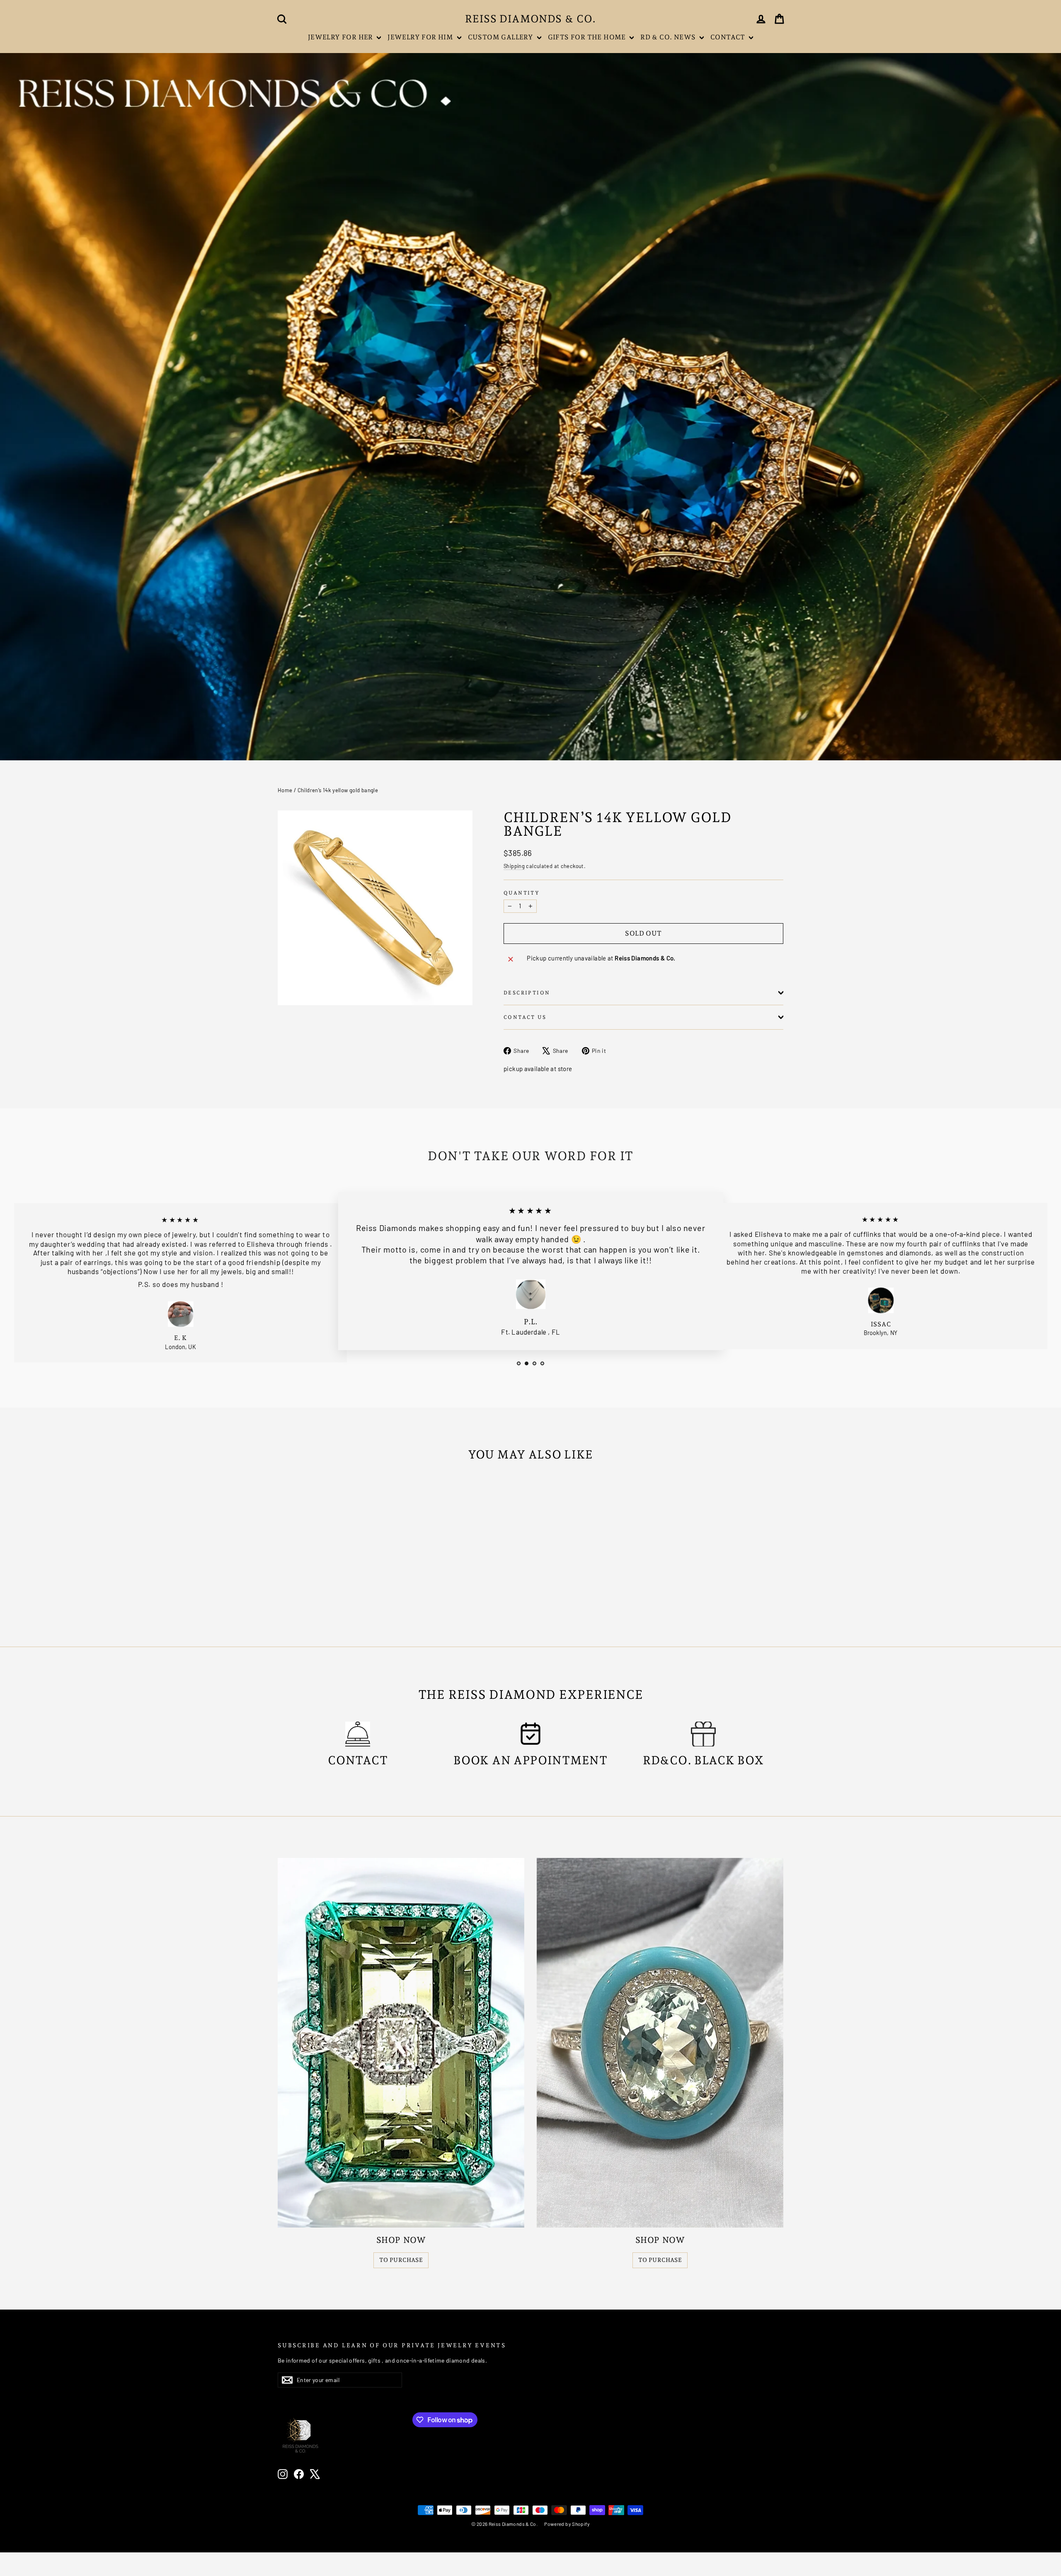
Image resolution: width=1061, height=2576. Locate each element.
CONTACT (729, 37)
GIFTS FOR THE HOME (588, 37)
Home (285, 790)
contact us (525, 1017)
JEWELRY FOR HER (341, 37)
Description (527, 993)
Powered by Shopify (567, 2524)
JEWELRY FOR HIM (421, 37)
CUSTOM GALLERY (501, 37)
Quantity (522, 893)
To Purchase (401, 2260)
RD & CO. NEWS (669, 37)
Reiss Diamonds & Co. (530, 19)
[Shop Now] (401, 2043)
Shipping (514, 866)
